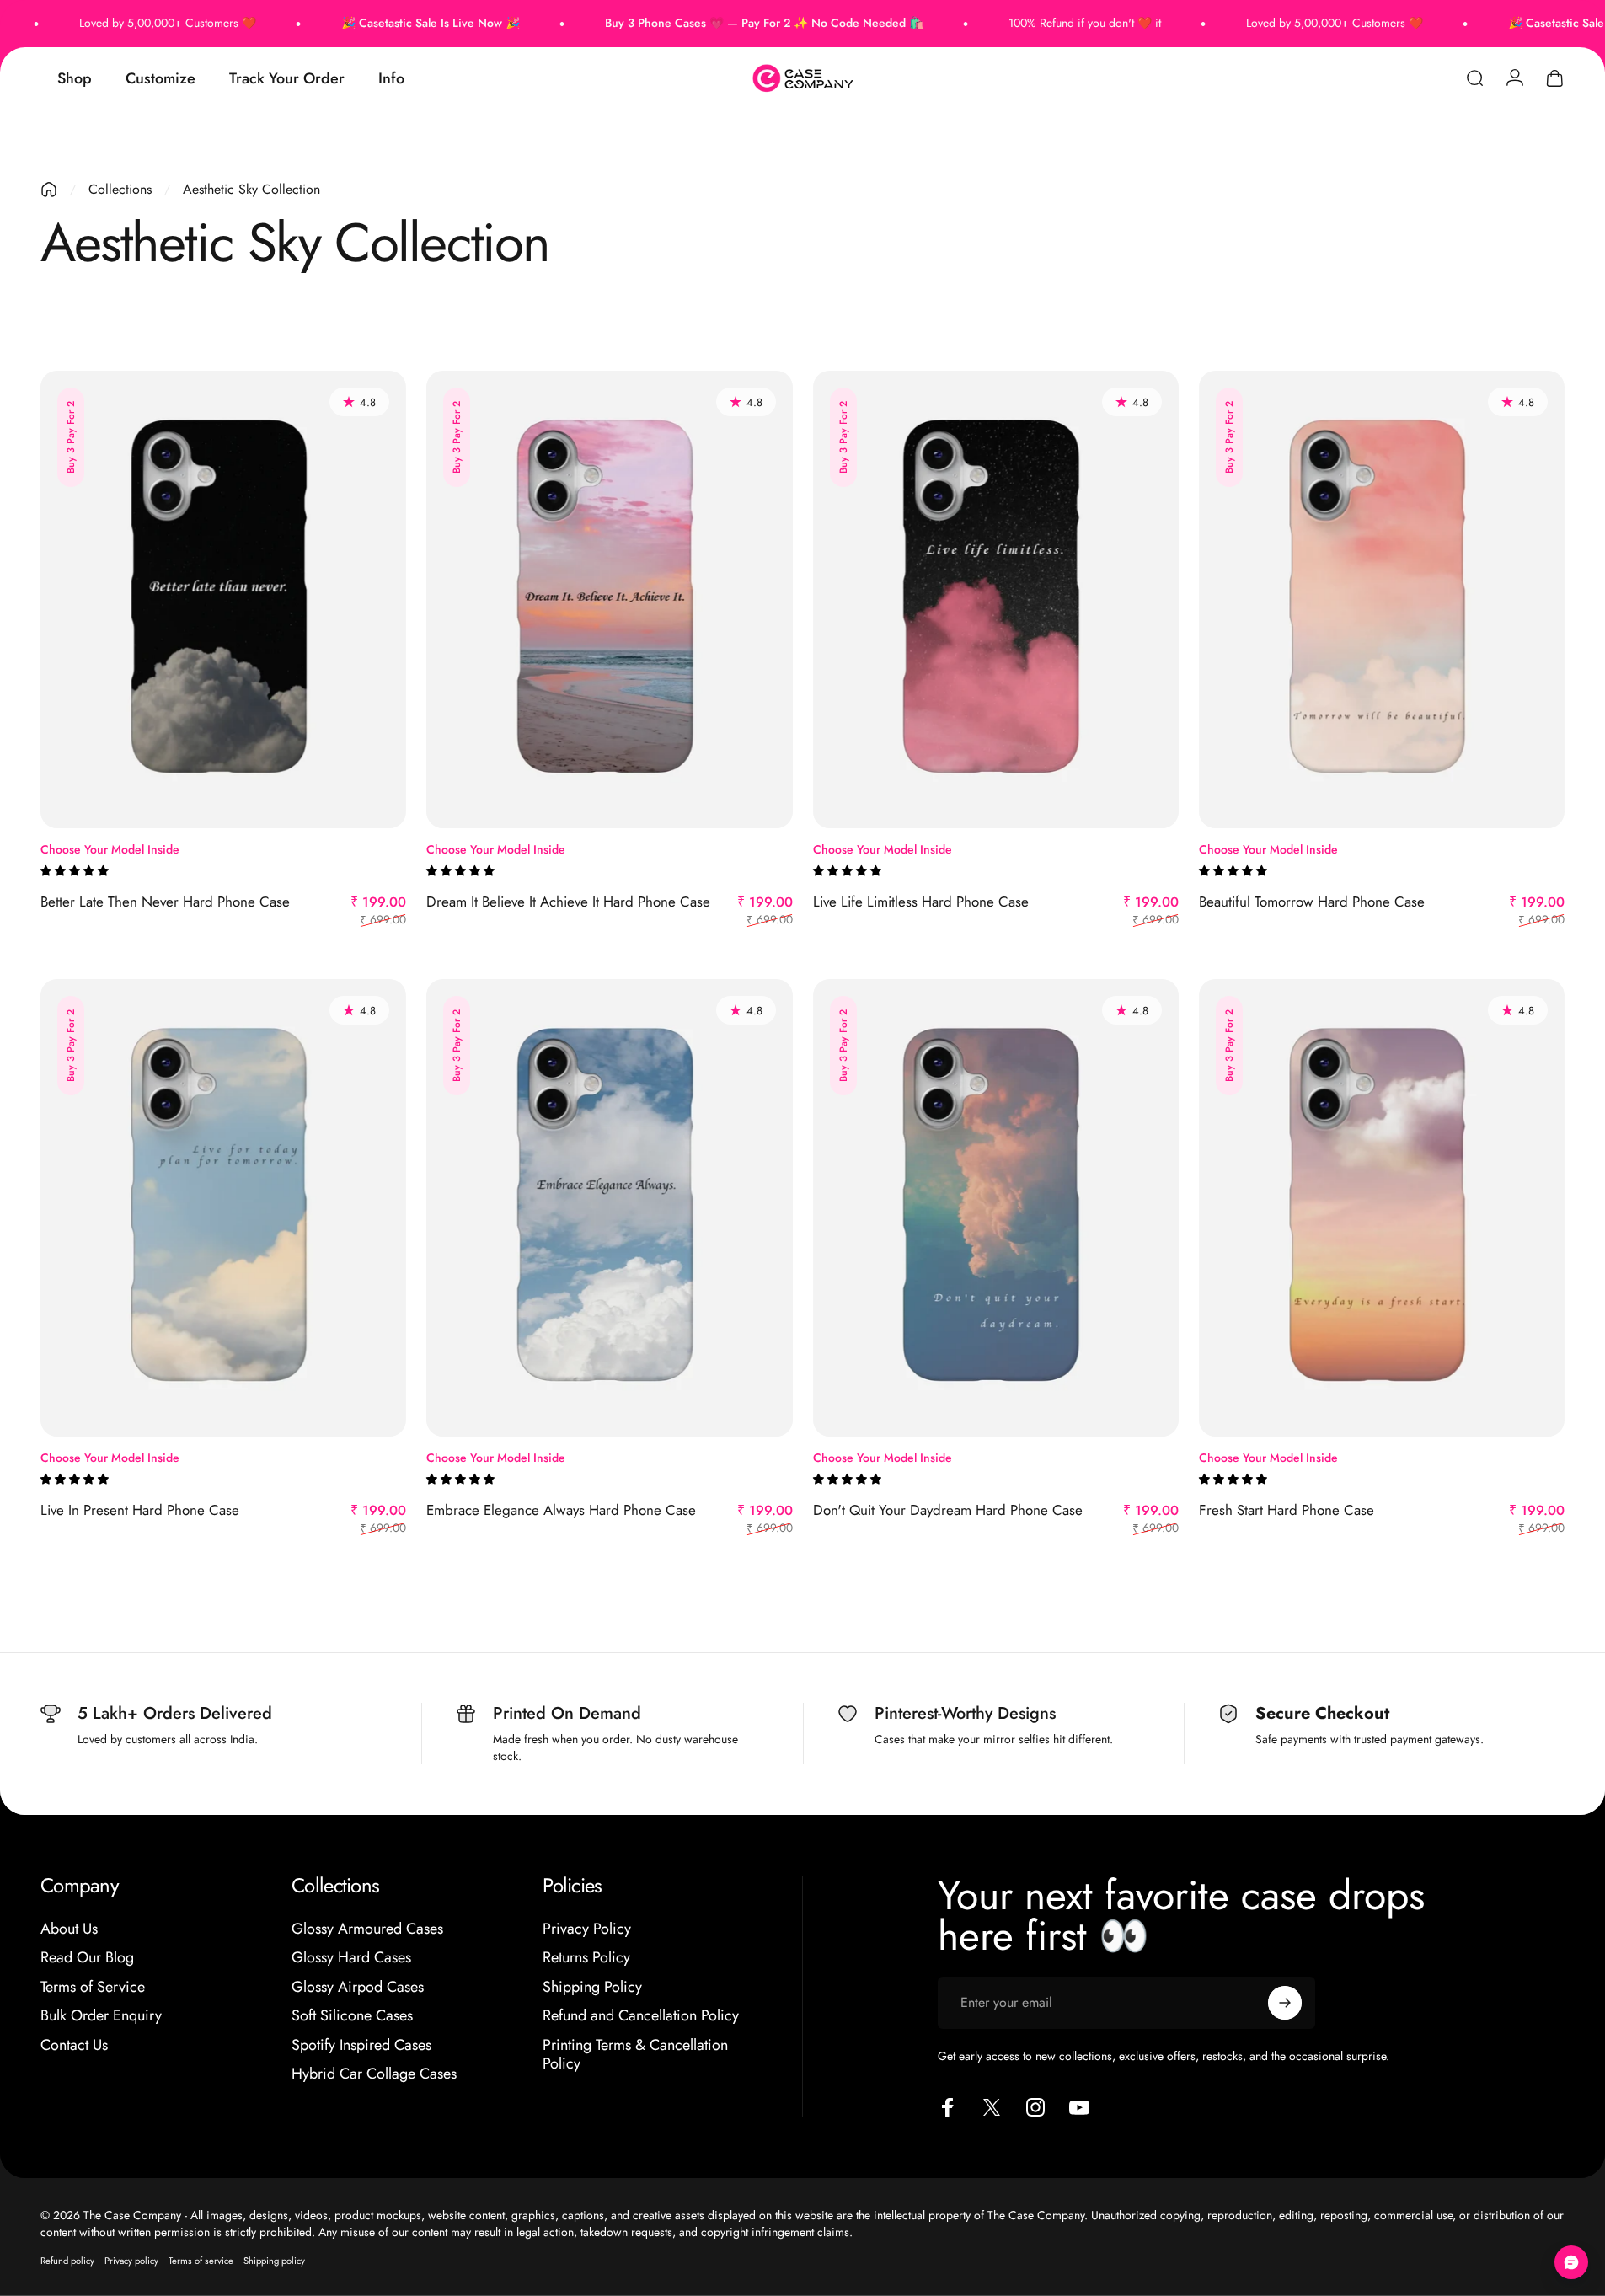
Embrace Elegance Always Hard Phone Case (561, 1510)
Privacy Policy (587, 1929)
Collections (120, 189)
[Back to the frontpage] (49, 190)
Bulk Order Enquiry (101, 2016)
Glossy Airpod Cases (358, 1987)
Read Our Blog (87, 1958)
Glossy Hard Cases (351, 1958)
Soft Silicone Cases (352, 2016)
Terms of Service (93, 1987)
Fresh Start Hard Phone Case (1287, 1510)
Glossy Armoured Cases (367, 1929)
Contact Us (74, 2045)
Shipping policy (274, 2261)
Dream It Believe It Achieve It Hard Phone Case (568, 902)
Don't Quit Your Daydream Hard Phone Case (948, 1510)
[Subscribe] (1285, 2003)
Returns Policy (586, 1958)
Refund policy (67, 2261)
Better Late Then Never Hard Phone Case (165, 902)
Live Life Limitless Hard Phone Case (921, 902)
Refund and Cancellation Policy (641, 2016)
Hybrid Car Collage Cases (374, 2074)
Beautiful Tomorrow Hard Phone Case (1312, 902)
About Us (69, 1929)
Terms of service (201, 2261)
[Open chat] (1571, 2262)
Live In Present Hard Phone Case (140, 1510)
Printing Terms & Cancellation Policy (635, 2055)
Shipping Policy (592, 1987)
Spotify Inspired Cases (361, 2045)
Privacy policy (131, 2261)
